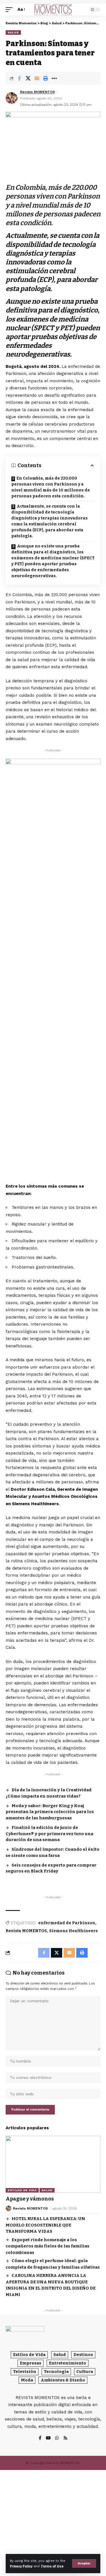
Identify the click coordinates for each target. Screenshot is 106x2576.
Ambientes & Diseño (63, 2380)
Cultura (85, 2372)
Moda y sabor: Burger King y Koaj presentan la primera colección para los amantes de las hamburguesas (50, 1812)
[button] (84, 2563)
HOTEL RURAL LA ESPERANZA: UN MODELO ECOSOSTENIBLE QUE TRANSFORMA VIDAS (45, 2225)
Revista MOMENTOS (37, 92)
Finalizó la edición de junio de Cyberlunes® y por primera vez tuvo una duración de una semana (49, 1834)
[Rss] (65, 2438)
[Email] (37, 78)
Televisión (25, 2372)
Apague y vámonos (30, 2199)
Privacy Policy (21, 2566)
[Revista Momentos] (53, 10)
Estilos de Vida (22, 2190)
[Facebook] (40, 2438)
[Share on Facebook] (19, 78)
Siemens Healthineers (73, 1931)
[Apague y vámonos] (53, 2164)
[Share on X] (28, 78)
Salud (13, 32)
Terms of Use (52, 2566)
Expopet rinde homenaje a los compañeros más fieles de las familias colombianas (47, 2246)
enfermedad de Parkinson (67, 1923)
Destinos (83, 2355)
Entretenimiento (68, 2363)
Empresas (31, 2363)
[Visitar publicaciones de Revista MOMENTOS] (12, 98)
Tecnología (56, 2372)
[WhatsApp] (57, 2438)
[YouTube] (48, 2438)
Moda (27, 2380)
